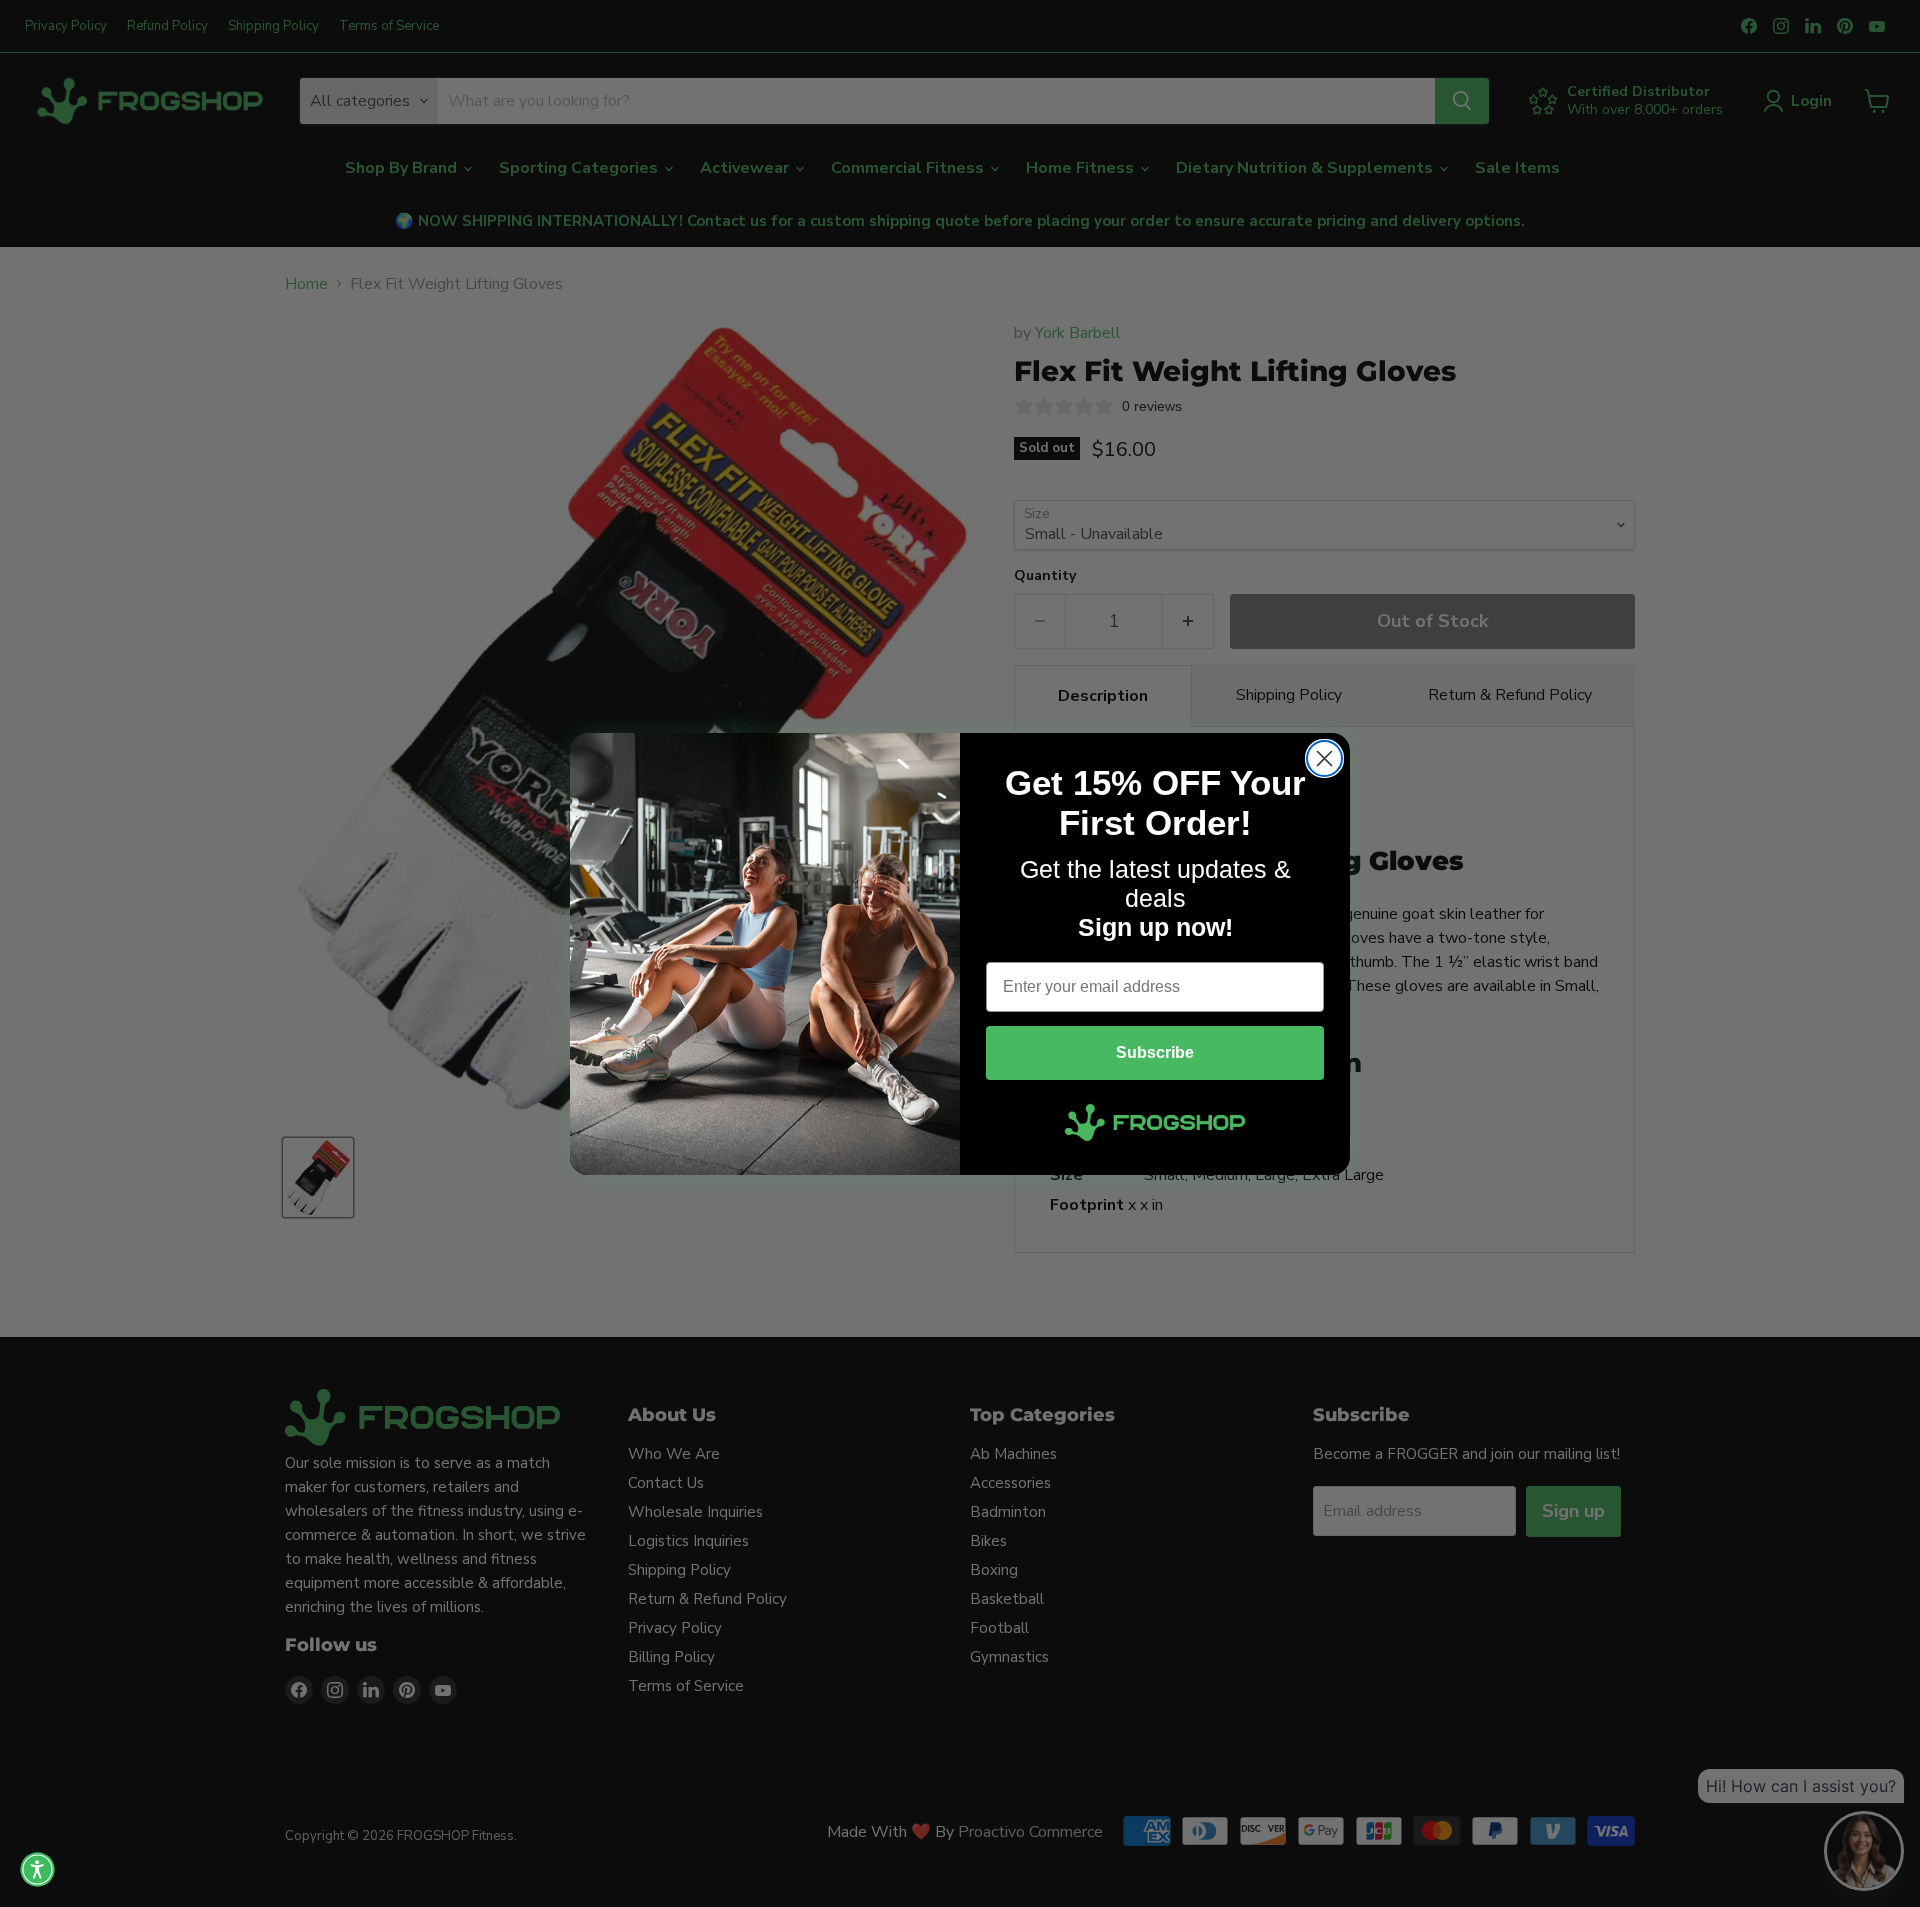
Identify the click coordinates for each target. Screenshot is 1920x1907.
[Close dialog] (1324, 758)
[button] (37, 1869)
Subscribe (1155, 1052)
